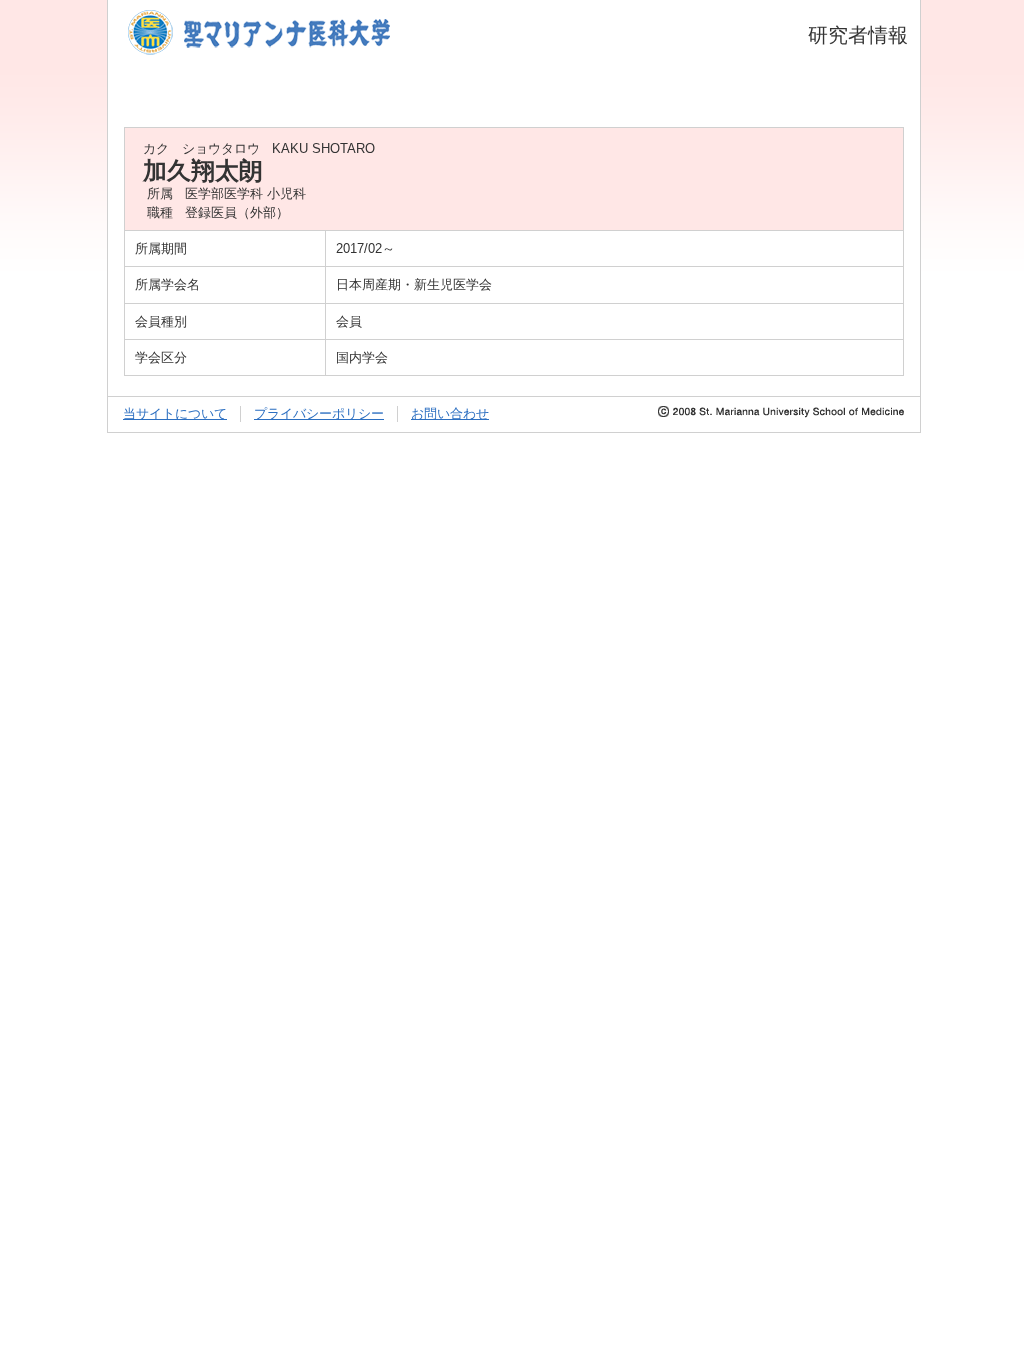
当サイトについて (175, 413)
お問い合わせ (450, 413)
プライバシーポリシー (319, 413)
